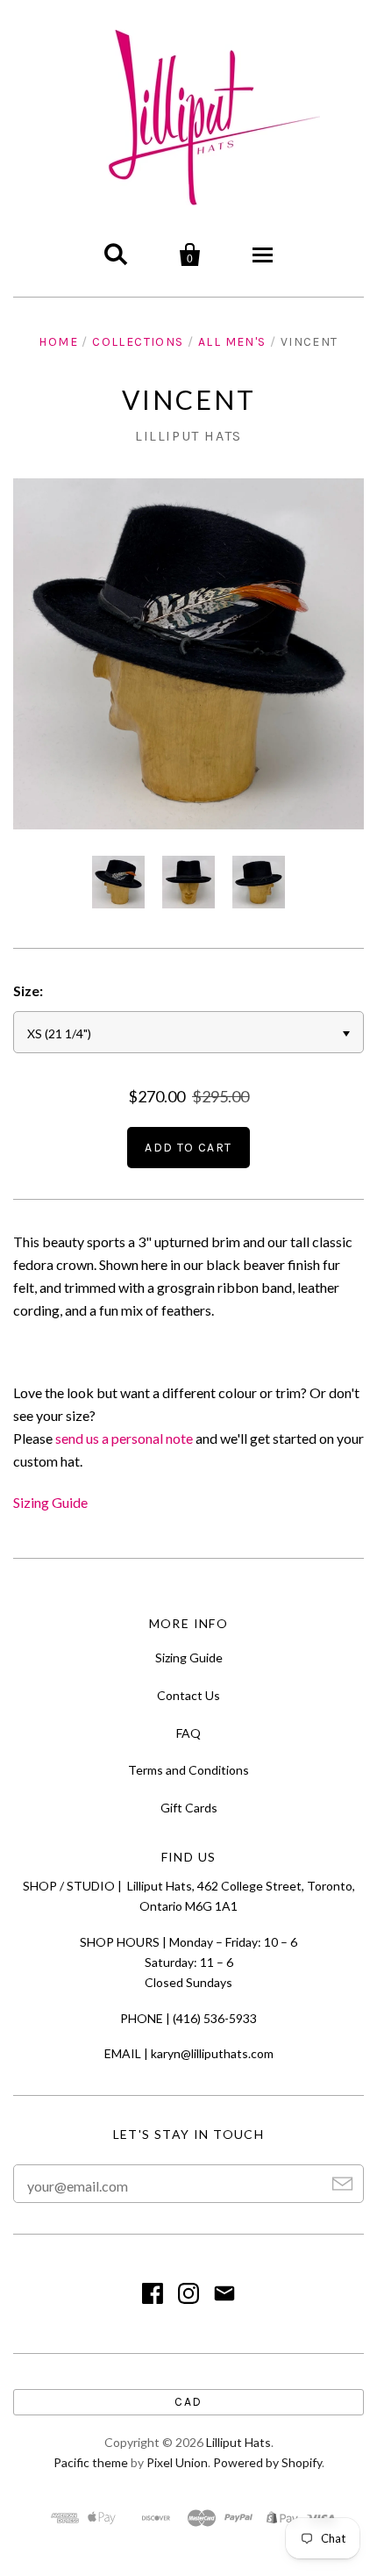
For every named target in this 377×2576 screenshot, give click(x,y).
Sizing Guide (50, 1502)
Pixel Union (177, 2462)
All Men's (232, 342)
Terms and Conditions (188, 1770)
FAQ (188, 1733)
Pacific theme (91, 2462)
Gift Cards (189, 1808)
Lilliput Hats (188, 436)
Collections (138, 342)
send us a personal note (124, 1438)
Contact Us (188, 1695)
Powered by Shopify (267, 2462)
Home (58, 342)
